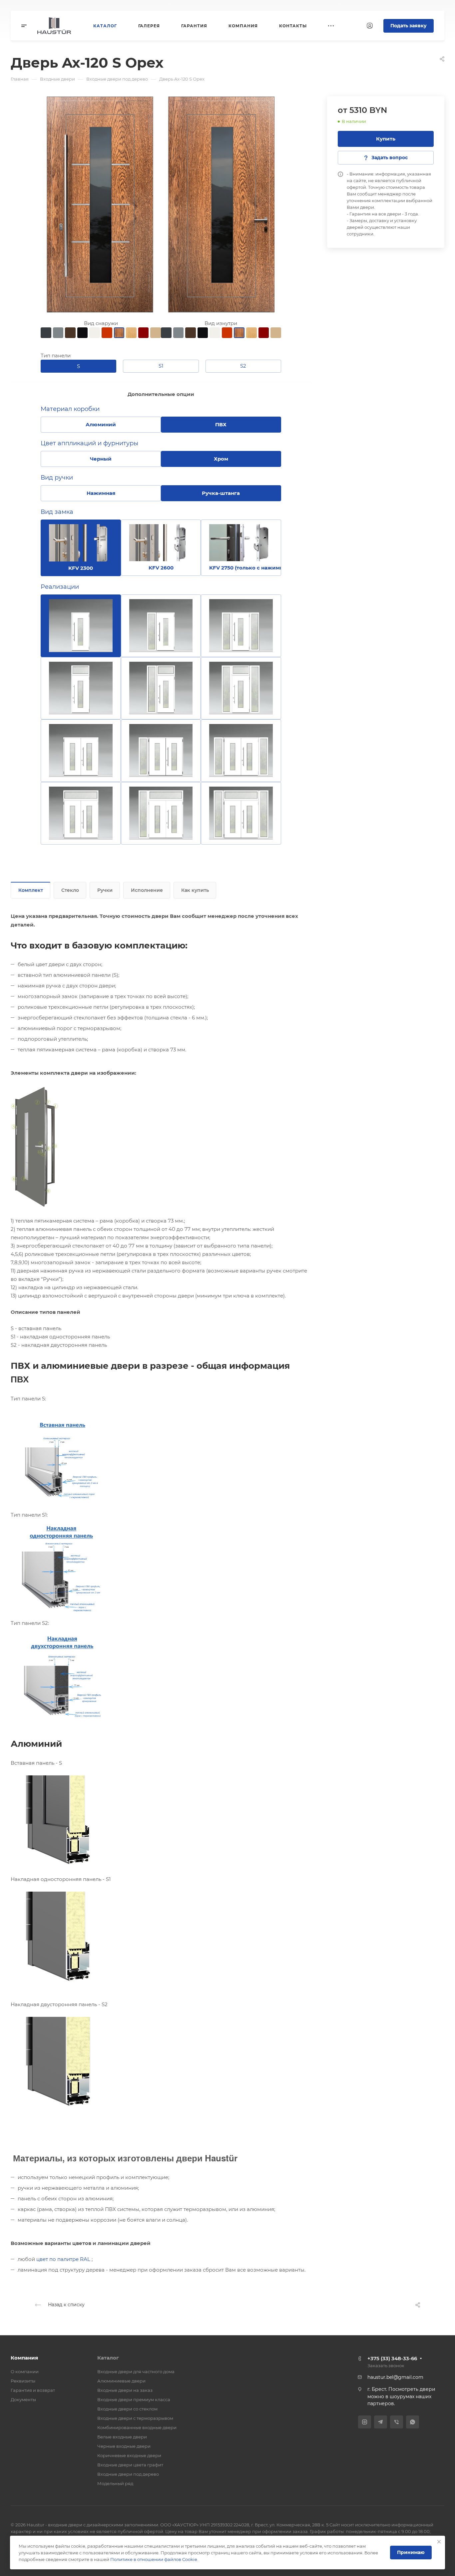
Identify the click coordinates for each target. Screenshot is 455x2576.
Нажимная (101, 493)
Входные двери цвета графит (130, 2465)
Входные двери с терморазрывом (135, 2418)
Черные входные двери (124, 2446)
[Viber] (397, 2422)
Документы (23, 2399)
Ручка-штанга (221, 493)
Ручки (105, 890)
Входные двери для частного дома (136, 2372)
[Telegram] (381, 2422)
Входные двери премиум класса (134, 2399)
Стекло (70, 890)
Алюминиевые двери (121, 2381)
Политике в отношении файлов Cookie (154, 2559)
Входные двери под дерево (128, 2474)
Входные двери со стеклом (127, 2409)
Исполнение (147, 890)
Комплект (31, 890)
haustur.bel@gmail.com (395, 2377)
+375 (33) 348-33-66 (392, 2358)
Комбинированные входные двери (137, 2427)
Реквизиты (23, 2381)
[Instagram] (365, 2422)
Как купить (195, 890)
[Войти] (370, 26)
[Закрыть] (439, 2542)
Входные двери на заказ (125, 2390)
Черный (101, 459)
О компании (25, 2372)
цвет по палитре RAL (63, 2259)
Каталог (108, 2358)
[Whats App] (413, 2422)
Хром (221, 459)
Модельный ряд (115, 2483)
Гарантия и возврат (33, 2390)
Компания (24, 2358)
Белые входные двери (122, 2437)
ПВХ (221, 424)
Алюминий (101, 424)
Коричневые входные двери (129, 2455)
